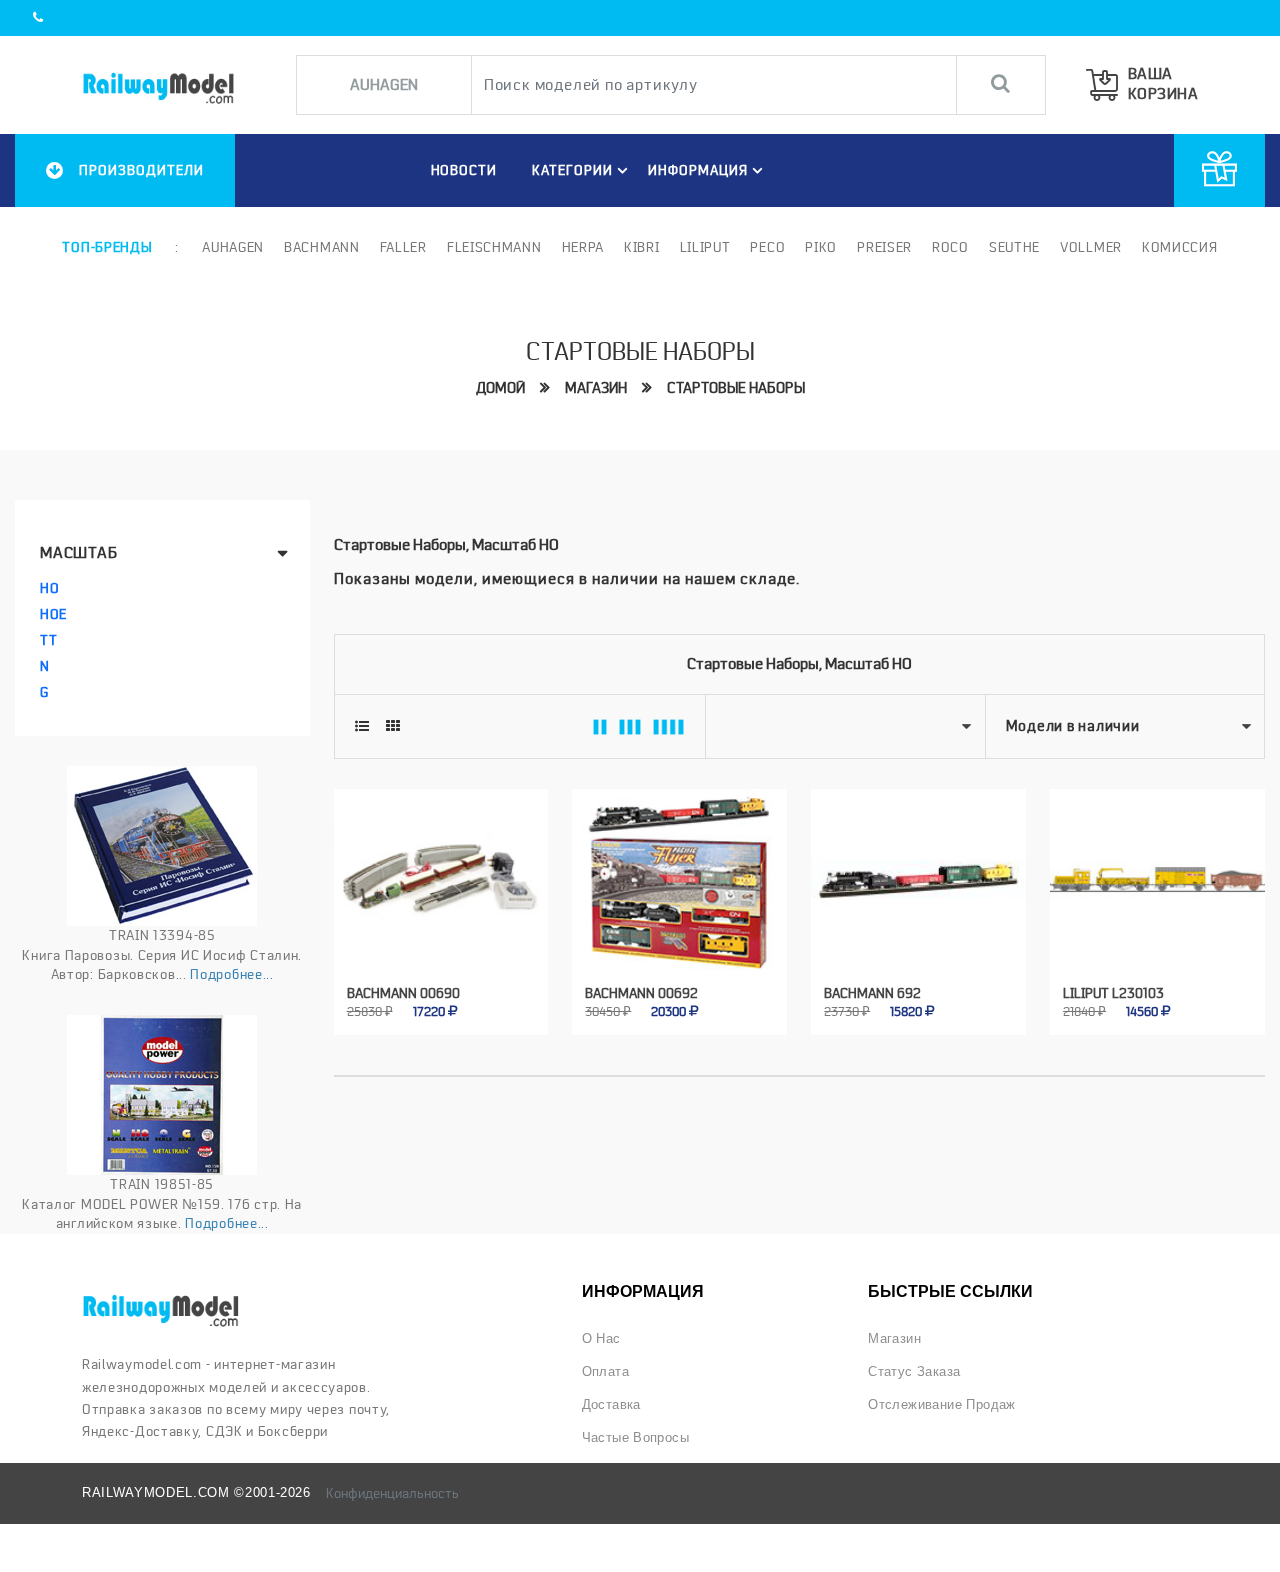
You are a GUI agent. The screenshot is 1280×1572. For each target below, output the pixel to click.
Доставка (611, 1404)
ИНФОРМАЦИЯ (698, 170)
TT (48, 640)
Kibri (642, 247)
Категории (572, 170)
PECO (767, 247)
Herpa (583, 247)
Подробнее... (231, 974)
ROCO (950, 247)
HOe (53, 614)
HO (49, 588)
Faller (403, 247)
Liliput (705, 247)
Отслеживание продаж (942, 1404)
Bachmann (322, 247)
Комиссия (1180, 247)
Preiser (884, 247)
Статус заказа (914, 1371)
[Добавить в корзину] (418, 997)
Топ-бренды (107, 247)
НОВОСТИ (464, 170)
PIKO (821, 247)
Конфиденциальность (392, 1493)
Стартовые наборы (736, 388)
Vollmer (1091, 247)
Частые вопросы (636, 1437)
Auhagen (233, 247)
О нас (601, 1338)
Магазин (596, 388)
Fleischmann (494, 247)
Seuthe (1014, 247)
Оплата (605, 1371)
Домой (500, 388)
